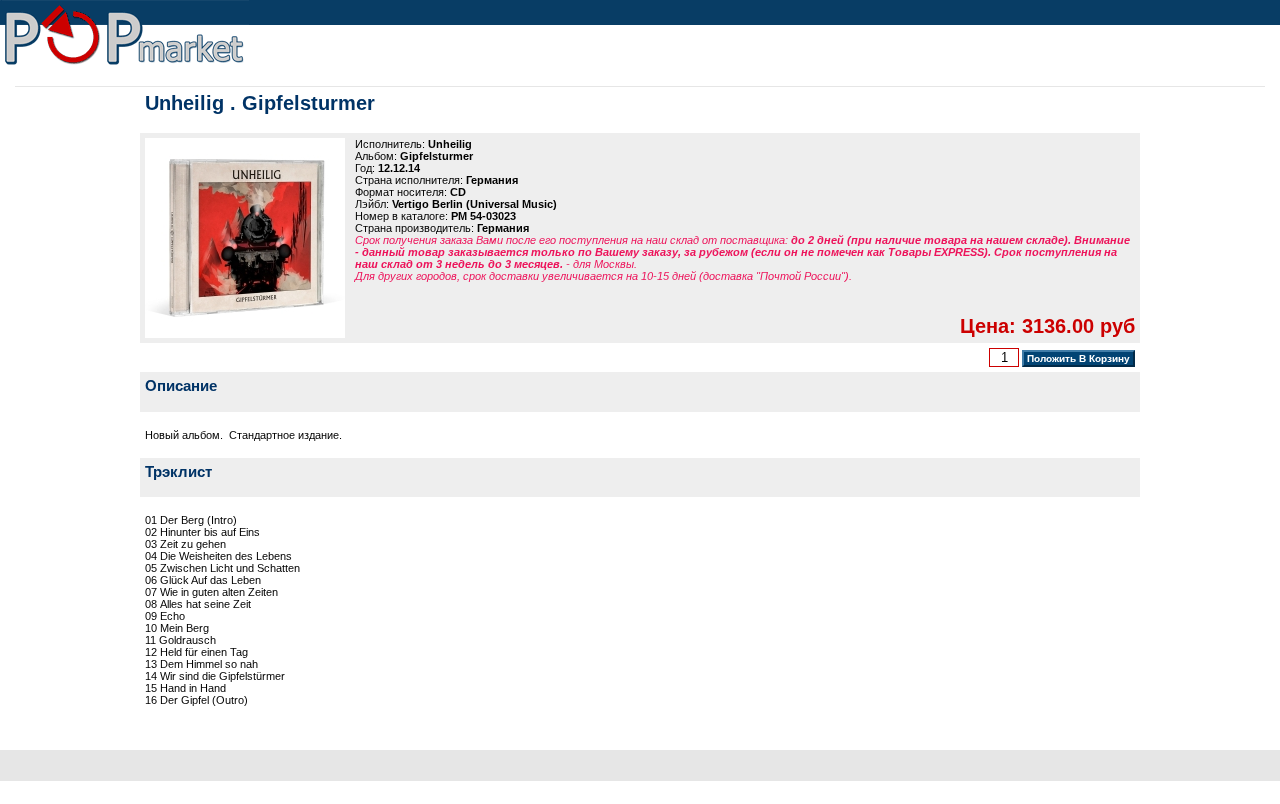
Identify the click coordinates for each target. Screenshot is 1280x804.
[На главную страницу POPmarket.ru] (124, 66)
